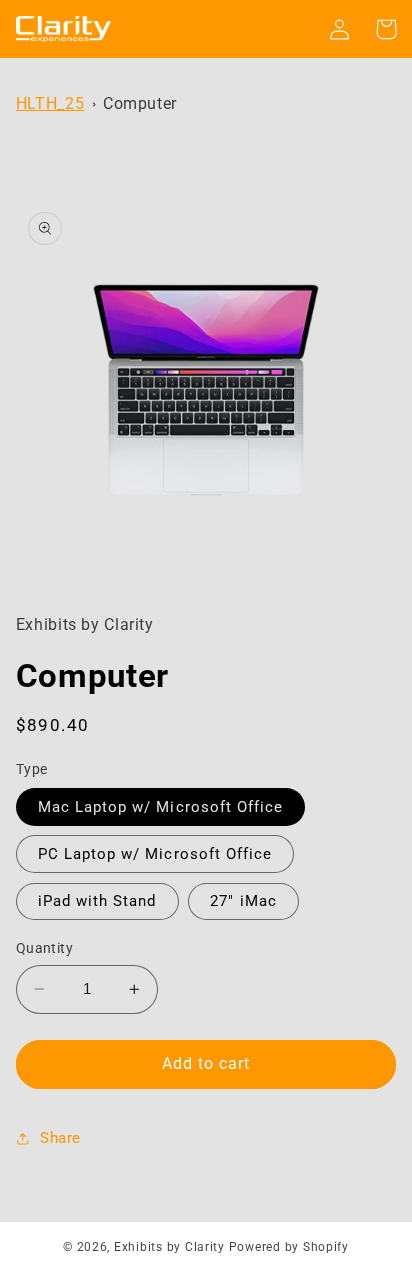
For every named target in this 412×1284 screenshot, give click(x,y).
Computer (140, 103)
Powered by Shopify (289, 1247)
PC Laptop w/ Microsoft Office (155, 854)
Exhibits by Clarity (169, 1247)
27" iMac (243, 901)
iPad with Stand (97, 901)
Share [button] (60, 1138)
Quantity (44, 948)
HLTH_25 (50, 103)
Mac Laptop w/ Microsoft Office (161, 807)
